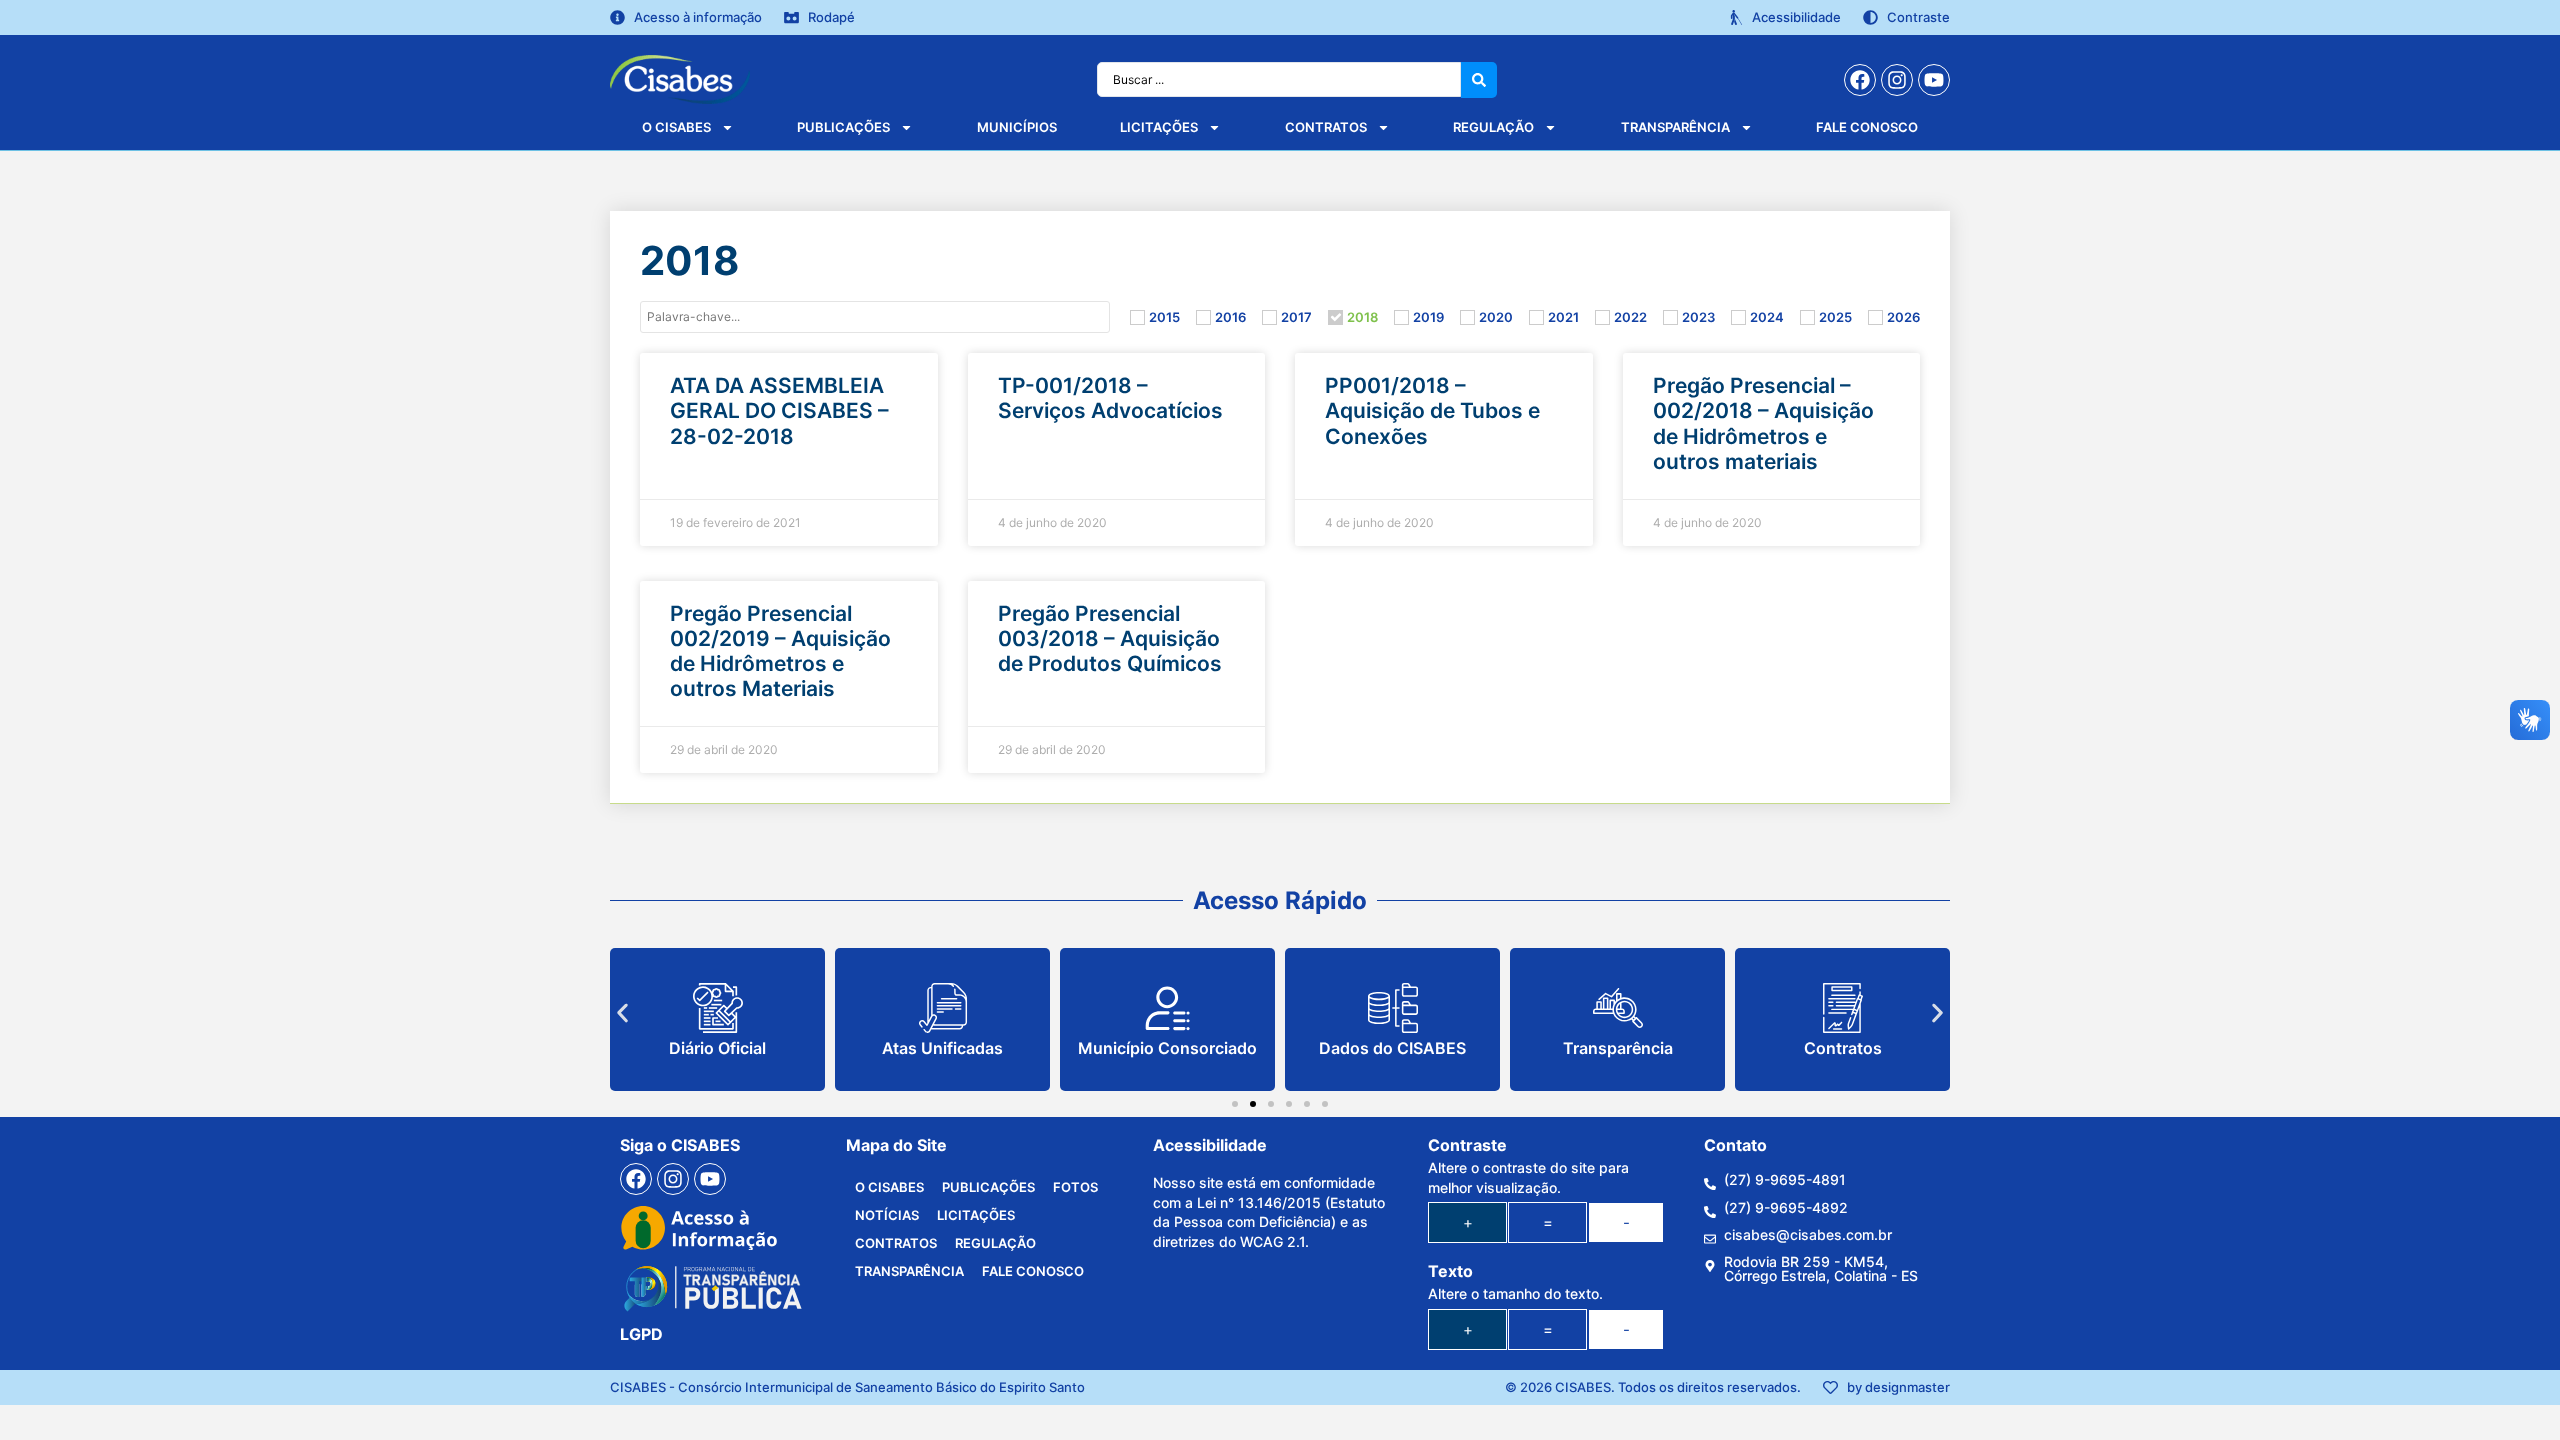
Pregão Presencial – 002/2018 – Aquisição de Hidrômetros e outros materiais (1763, 423)
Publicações (843, 127)
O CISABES (676, 127)
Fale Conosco (1867, 127)
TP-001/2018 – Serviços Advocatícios (1110, 398)
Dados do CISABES (1392, 1048)
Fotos (1075, 1187)
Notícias (887, 1215)
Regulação (1493, 127)
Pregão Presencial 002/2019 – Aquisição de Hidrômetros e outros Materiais (780, 651)
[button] (622, 1012)
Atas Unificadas (942, 1048)
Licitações (1159, 127)
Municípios (1017, 127)
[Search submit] (1479, 80)
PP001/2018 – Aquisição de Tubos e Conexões (1432, 410)
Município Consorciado (1167, 1048)
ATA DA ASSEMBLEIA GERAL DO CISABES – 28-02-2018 (779, 410)
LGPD (641, 1334)
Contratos (1326, 127)
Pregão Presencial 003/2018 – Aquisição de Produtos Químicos (1110, 638)
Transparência (1675, 127)
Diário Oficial (717, 1048)
